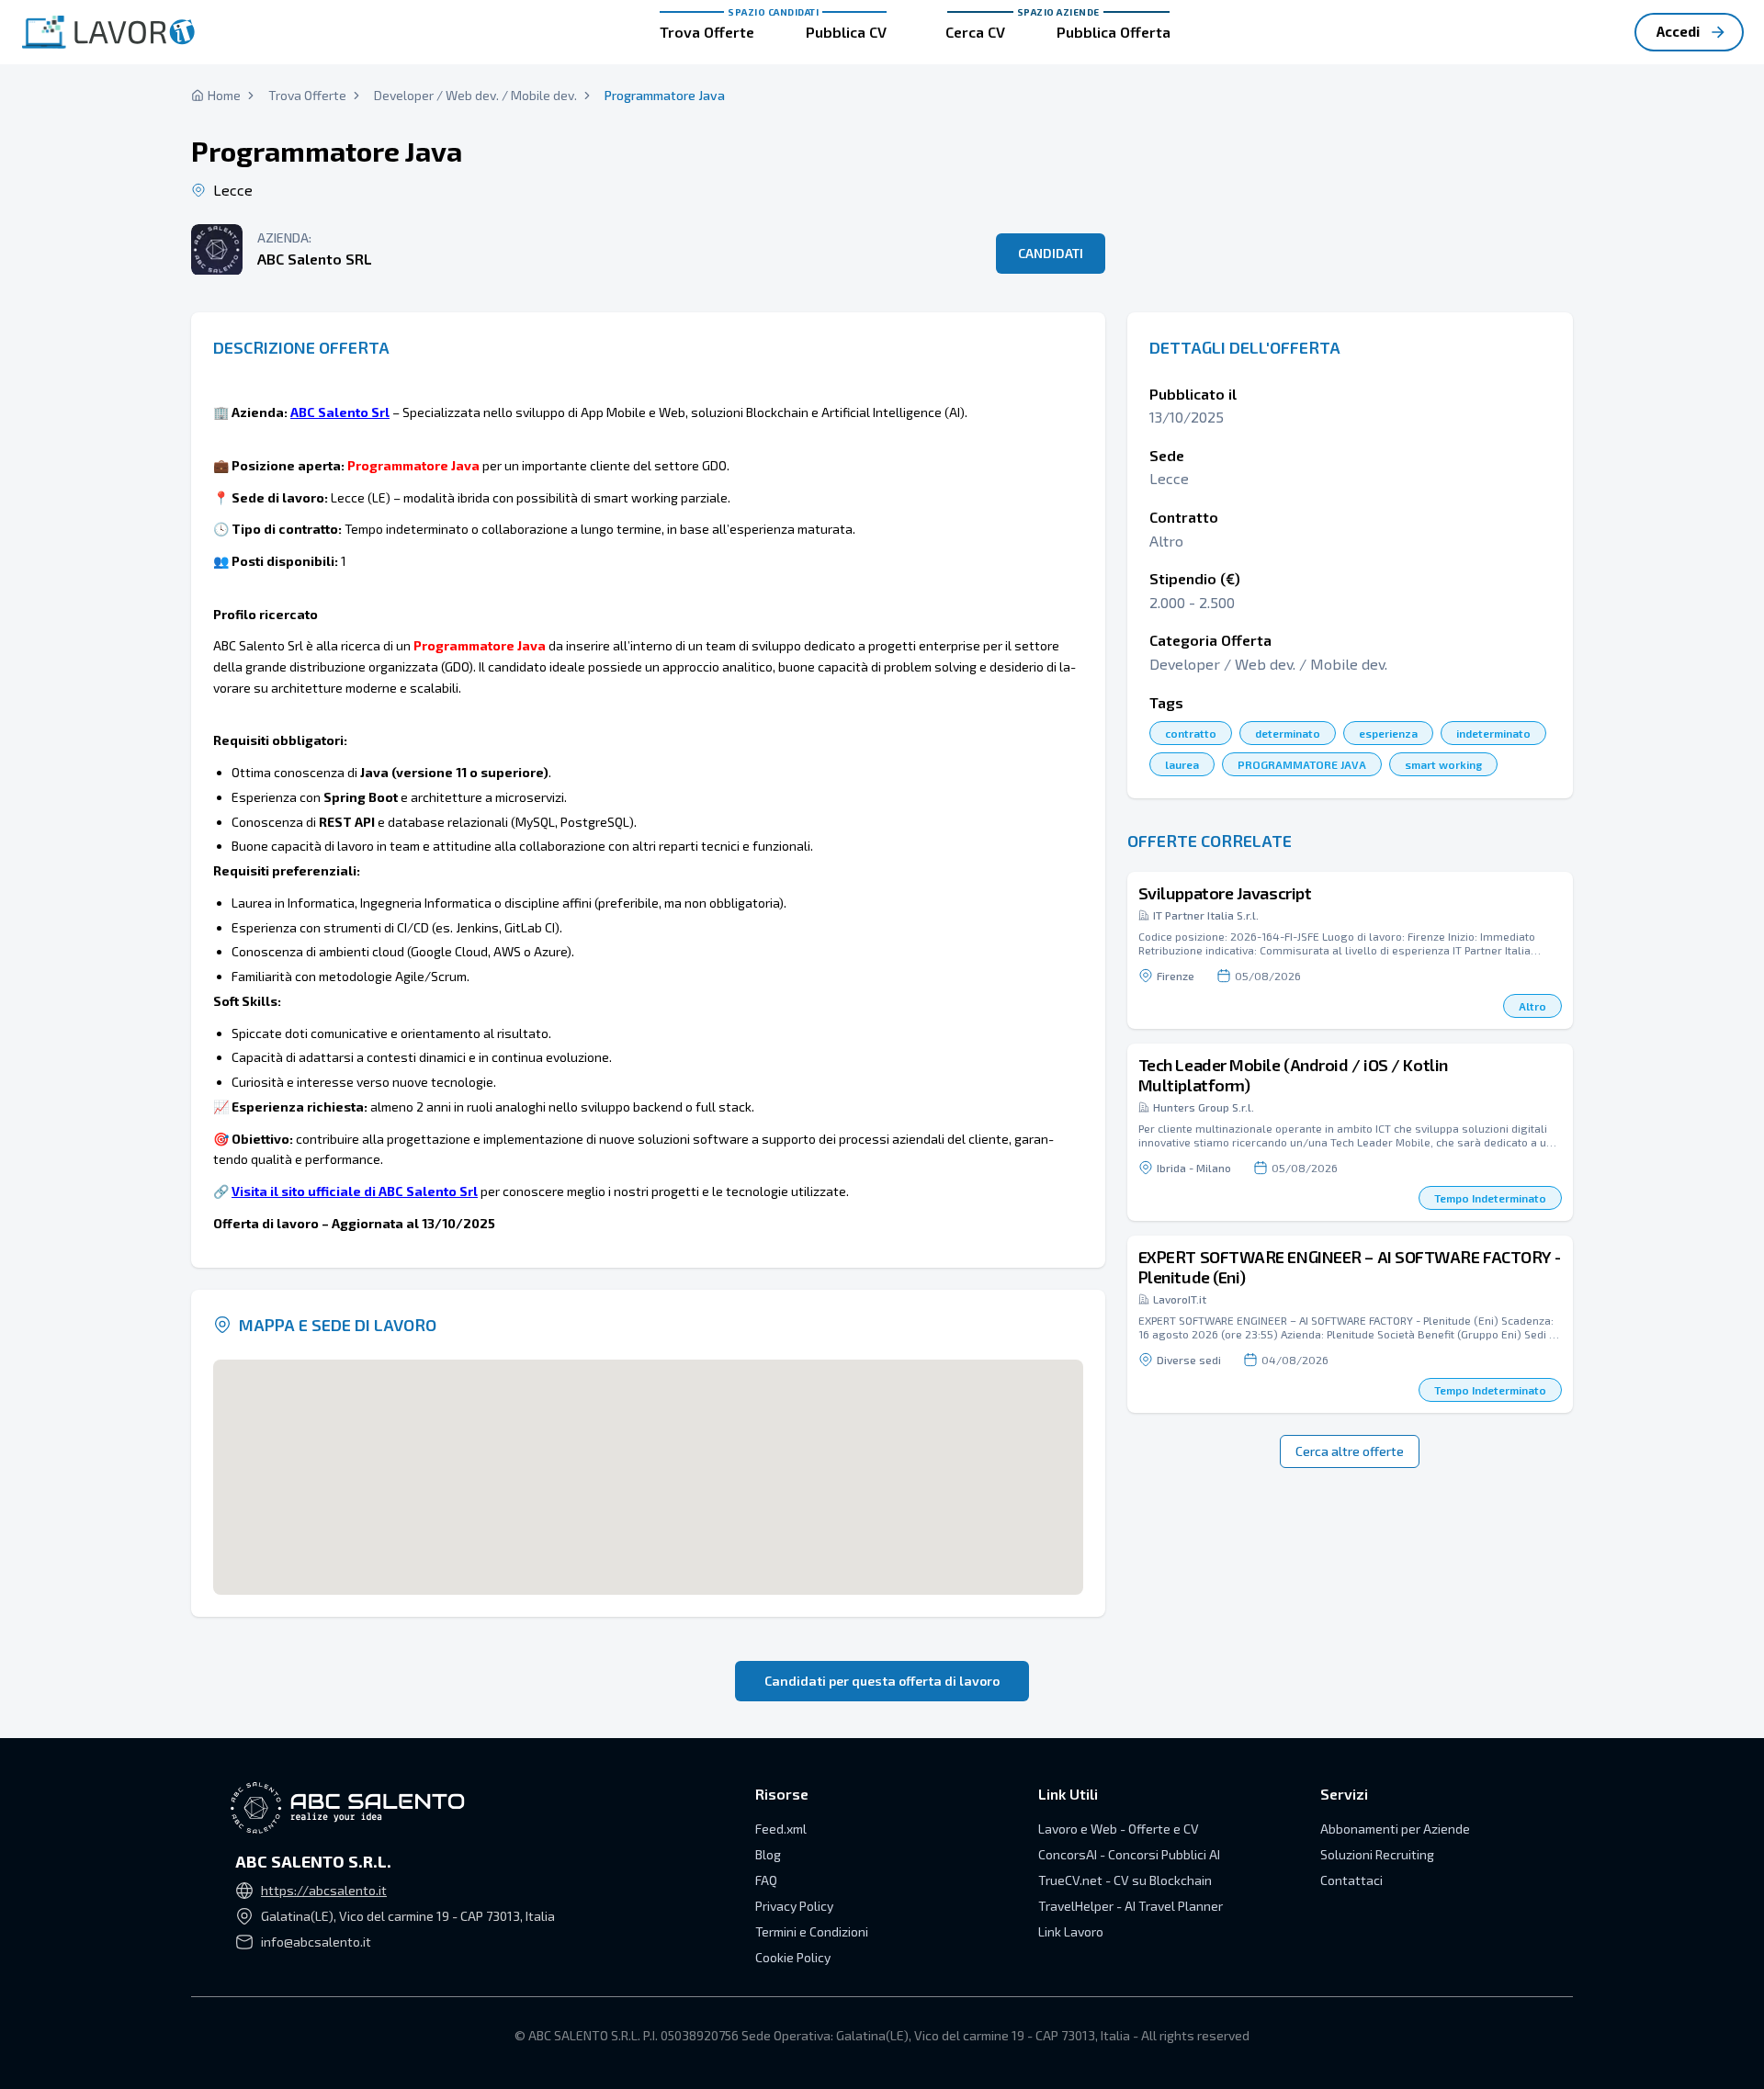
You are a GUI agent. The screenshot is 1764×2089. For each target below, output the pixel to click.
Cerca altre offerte (1350, 1451)
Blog (768, 1854)
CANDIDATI (1051, 253)
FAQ (766, 1880)
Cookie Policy (793, 1957)
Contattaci (1351, 1880)
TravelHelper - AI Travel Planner (1131, 1906)
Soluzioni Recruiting (1377, 1854)
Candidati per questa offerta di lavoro (882, 1681)
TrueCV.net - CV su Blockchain (1125, 1880)
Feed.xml (781, 1829)
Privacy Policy (794, 1906)
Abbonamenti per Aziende (1395, 1829)
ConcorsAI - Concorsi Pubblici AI (1129, 1854)
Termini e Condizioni (812, 1931)
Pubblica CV (846, 32)
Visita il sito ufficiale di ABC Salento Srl (355, 1191)
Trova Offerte (707, 32)
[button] (1350, 950)
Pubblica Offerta (1114, 32)
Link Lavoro (1071, 1931)
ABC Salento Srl (340, 412)
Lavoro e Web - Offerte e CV (1119, 1829)
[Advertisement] (1350, 165)
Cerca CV (975, 32)
